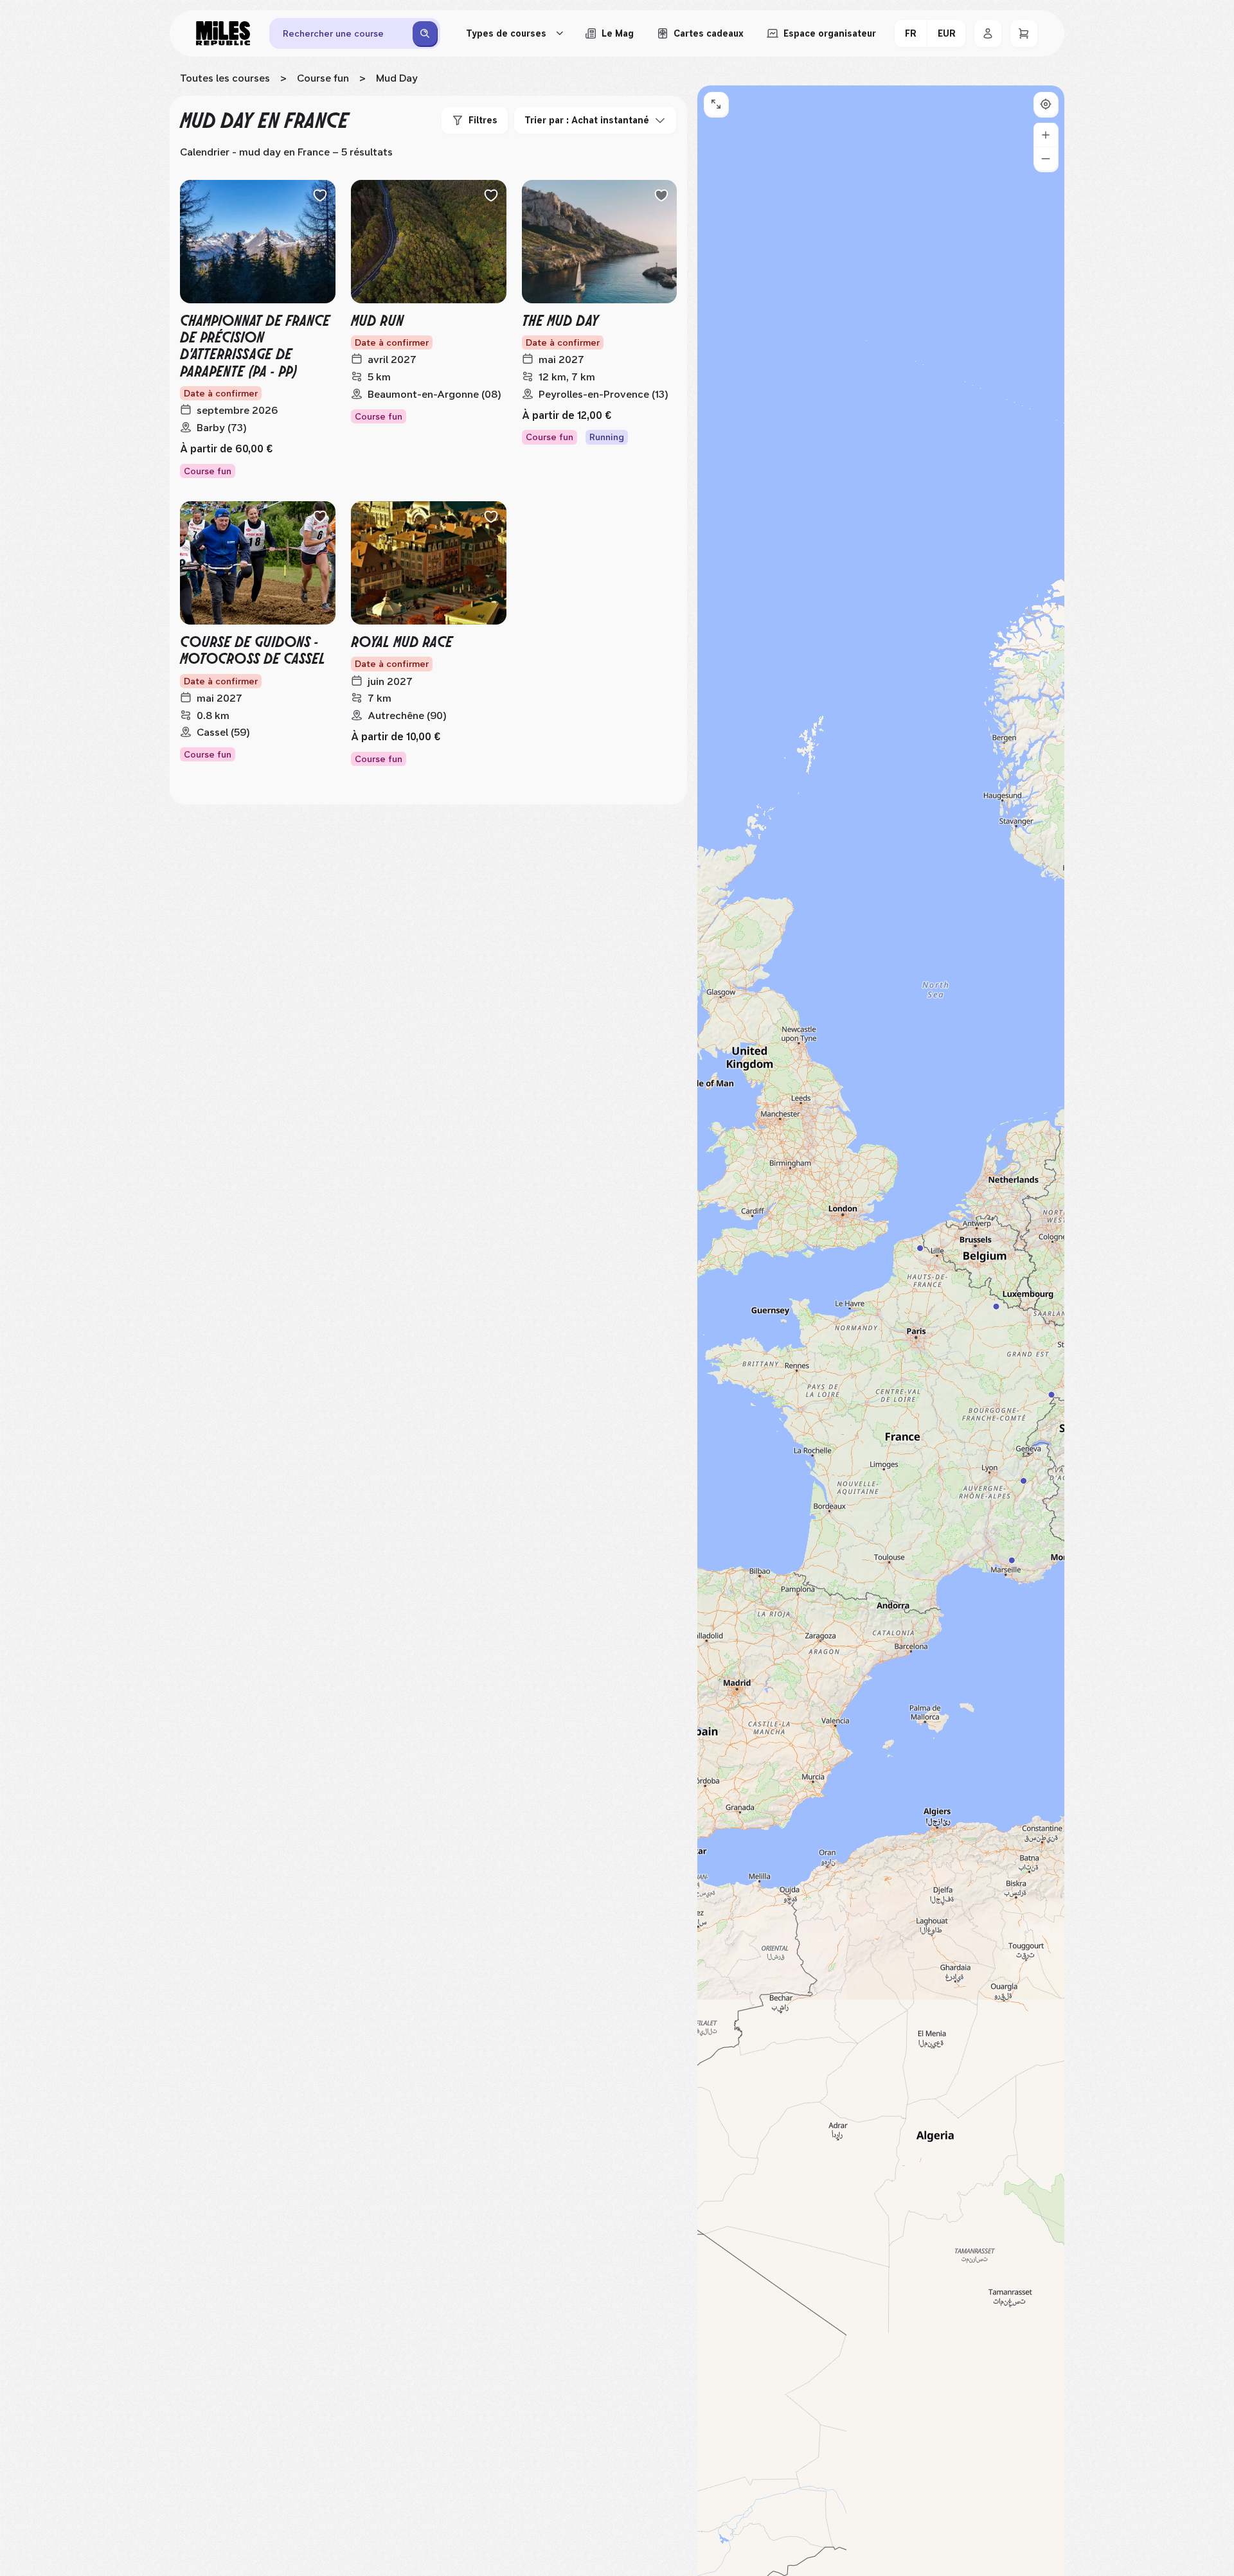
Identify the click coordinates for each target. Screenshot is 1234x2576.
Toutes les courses (225, 78)
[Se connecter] (988, 33)
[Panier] (1024, 33)
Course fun (323, 78)
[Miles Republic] (223, 33)
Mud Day (397, 78)
